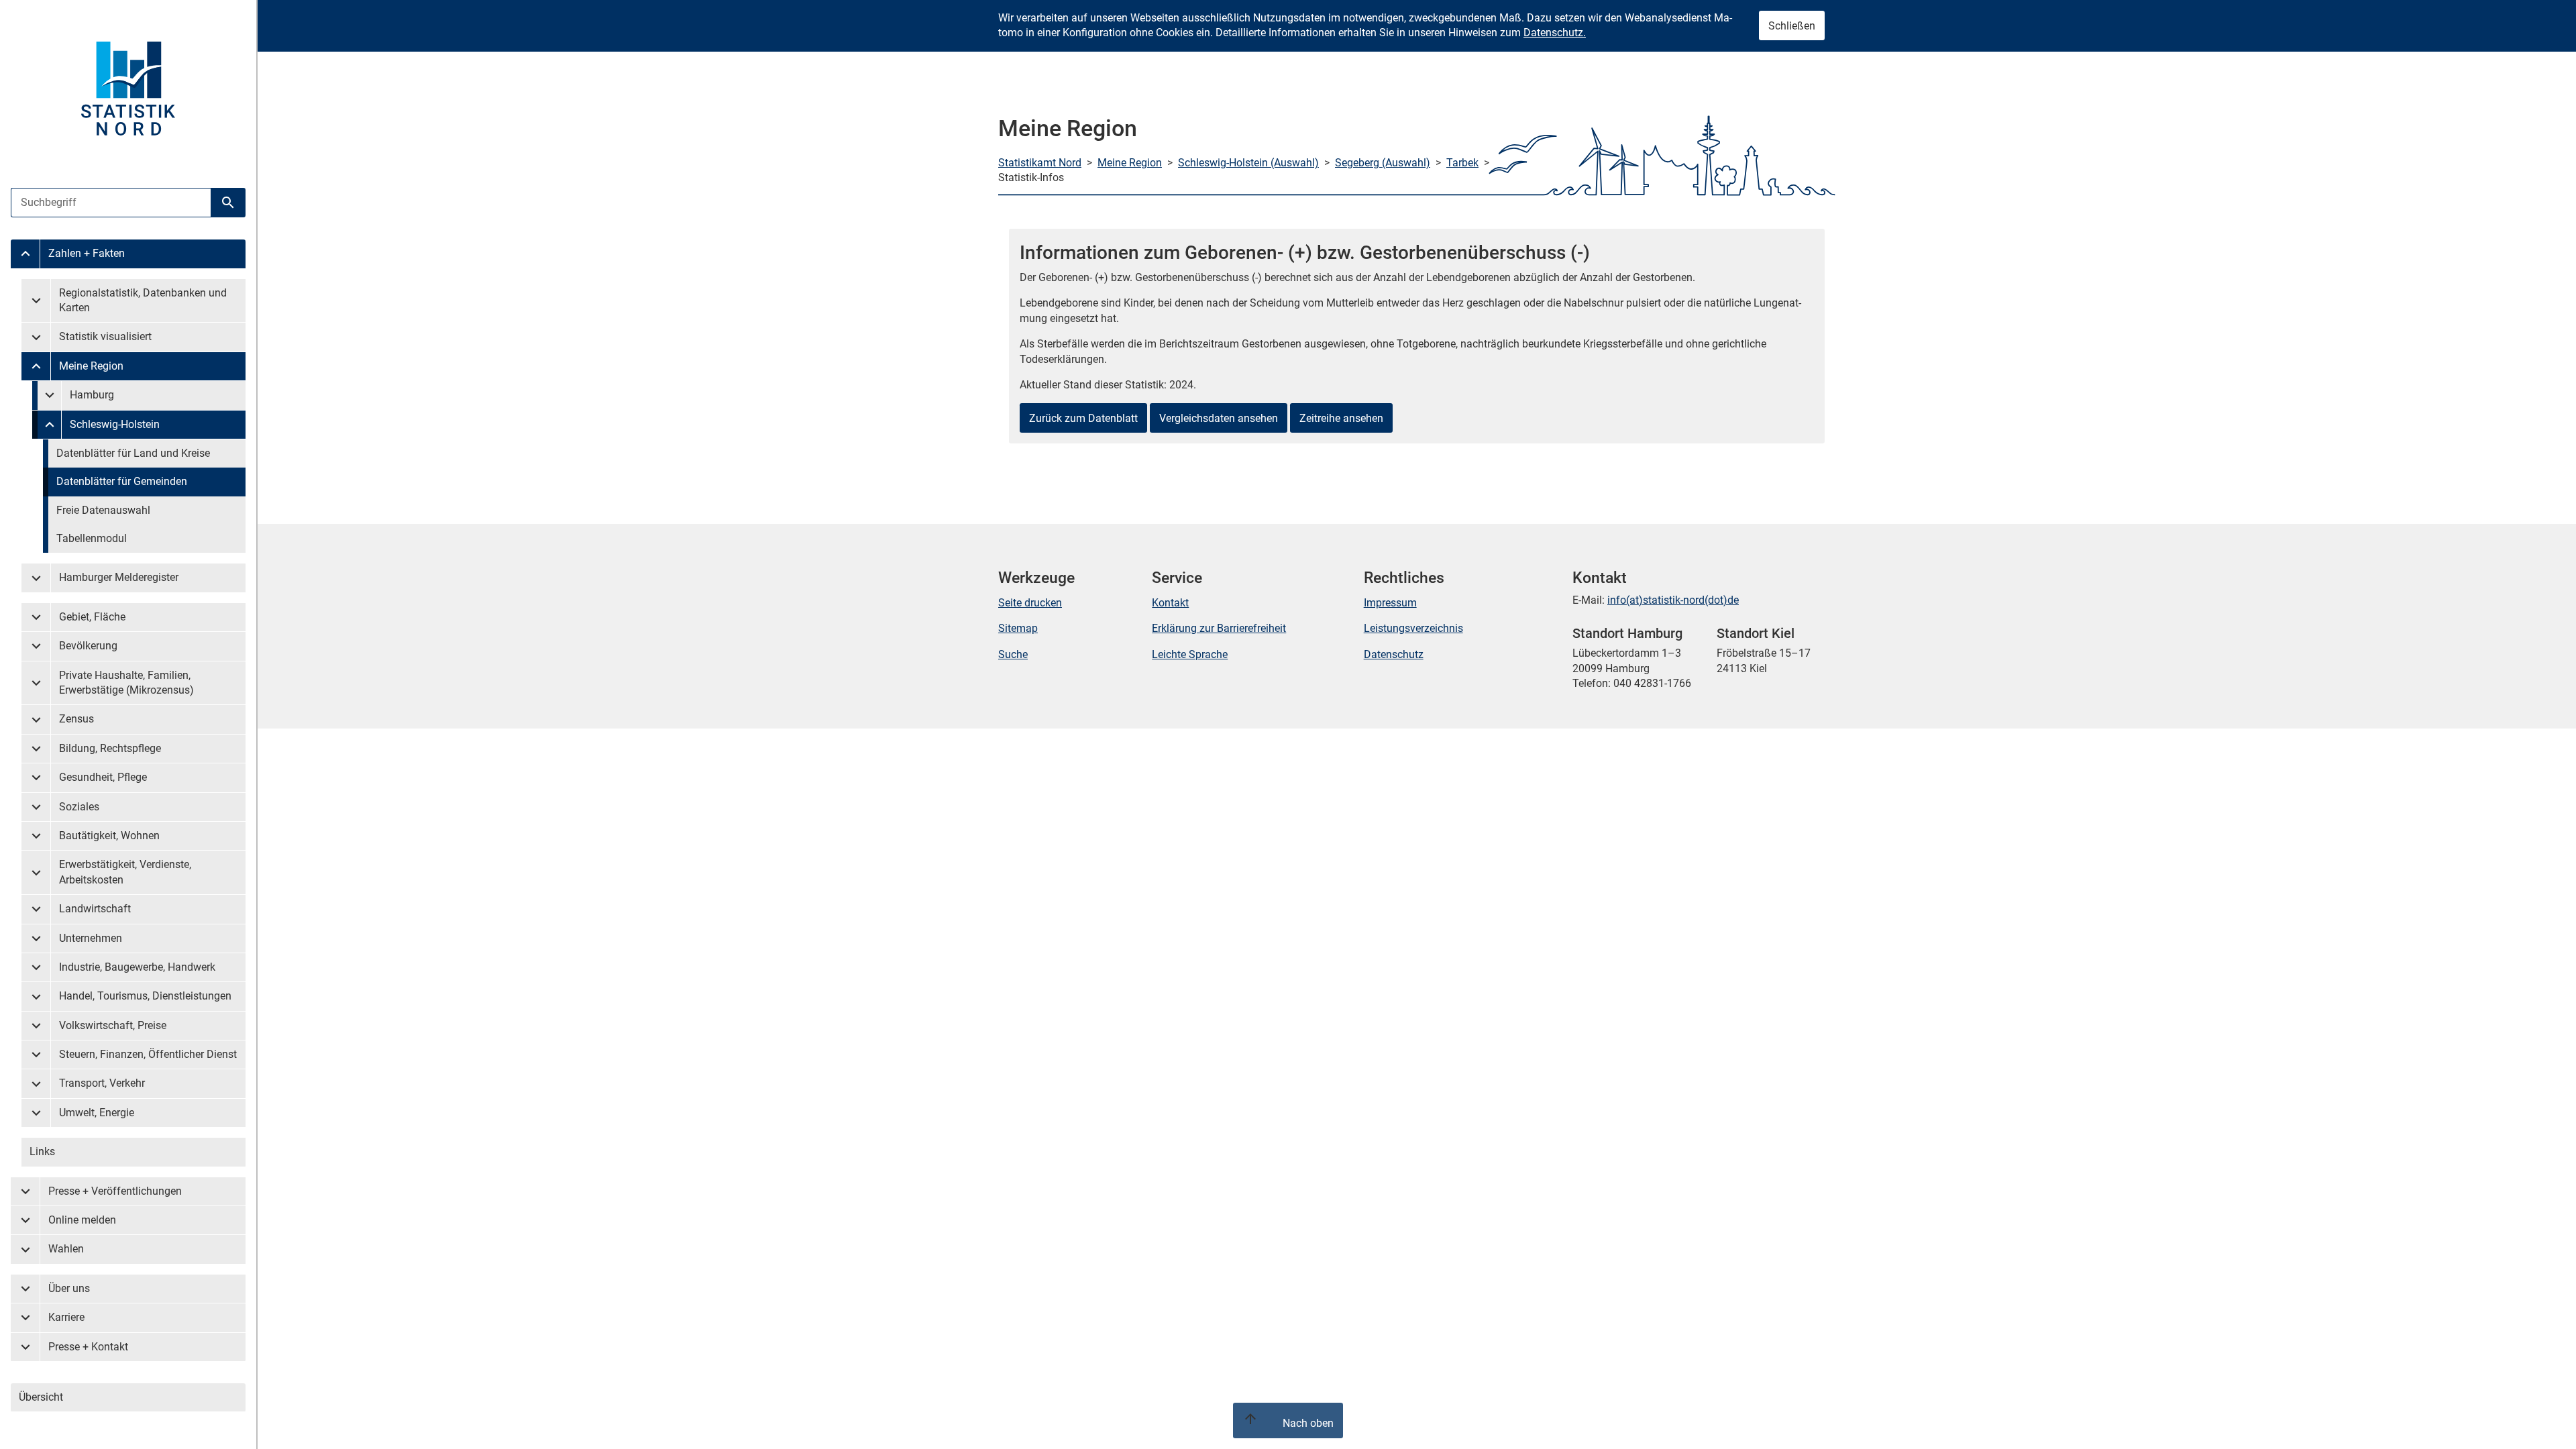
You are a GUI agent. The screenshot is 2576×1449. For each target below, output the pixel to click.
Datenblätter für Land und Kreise (133, 453)
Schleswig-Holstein (115, 424)
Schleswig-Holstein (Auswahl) (1248, 163)
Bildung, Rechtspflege (110, 748)
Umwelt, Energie (97, 1113)
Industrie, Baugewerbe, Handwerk (137, 967)
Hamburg (92, 395)
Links (42, 1151)
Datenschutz (1394, 654)
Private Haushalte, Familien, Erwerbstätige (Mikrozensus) (126, 683)
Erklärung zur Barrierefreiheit (1219, 628)
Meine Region (91, 366)
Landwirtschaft (95, 909)
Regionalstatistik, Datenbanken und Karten (143, 300)
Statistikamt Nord (1040, 163)
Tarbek (1462, 163)
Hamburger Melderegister (119, 577)
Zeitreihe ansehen (1341, 418)
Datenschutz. (1555, 33)
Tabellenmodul (92, 538)
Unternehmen (91, 938)
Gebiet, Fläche (92, 617)
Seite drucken (1030, 603)
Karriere (66, 1317)
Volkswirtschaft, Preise (113, 1025)
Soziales (79, 807)
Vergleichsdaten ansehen (1219, 418)
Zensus (76, 719)
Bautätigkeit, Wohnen (109, 836)
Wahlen (66, 1249)
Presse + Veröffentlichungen (115, 1191)
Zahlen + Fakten (87, 253)
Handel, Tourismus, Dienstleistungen (145, 996)
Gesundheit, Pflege (103, 777)
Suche (1013, 654)
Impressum (1390, 603)
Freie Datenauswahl (103, 510)
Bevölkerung (88, 646)
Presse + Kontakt (88, 1347)
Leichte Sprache (1190, 654)
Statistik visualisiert (105, 336)
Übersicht (41, 1397)
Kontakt (1170, 603)
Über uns (69, 1288)
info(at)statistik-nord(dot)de (1673, 600)
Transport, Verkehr (102, 1083)
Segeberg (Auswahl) (1383, 163)
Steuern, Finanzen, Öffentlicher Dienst (148, 1054)
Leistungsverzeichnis (1413, 628)
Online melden (82, 1220)
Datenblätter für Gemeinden (122, 481)
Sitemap (1018, 628)
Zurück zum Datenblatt (1083, 418)
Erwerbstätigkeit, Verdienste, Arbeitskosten (125, 872)
